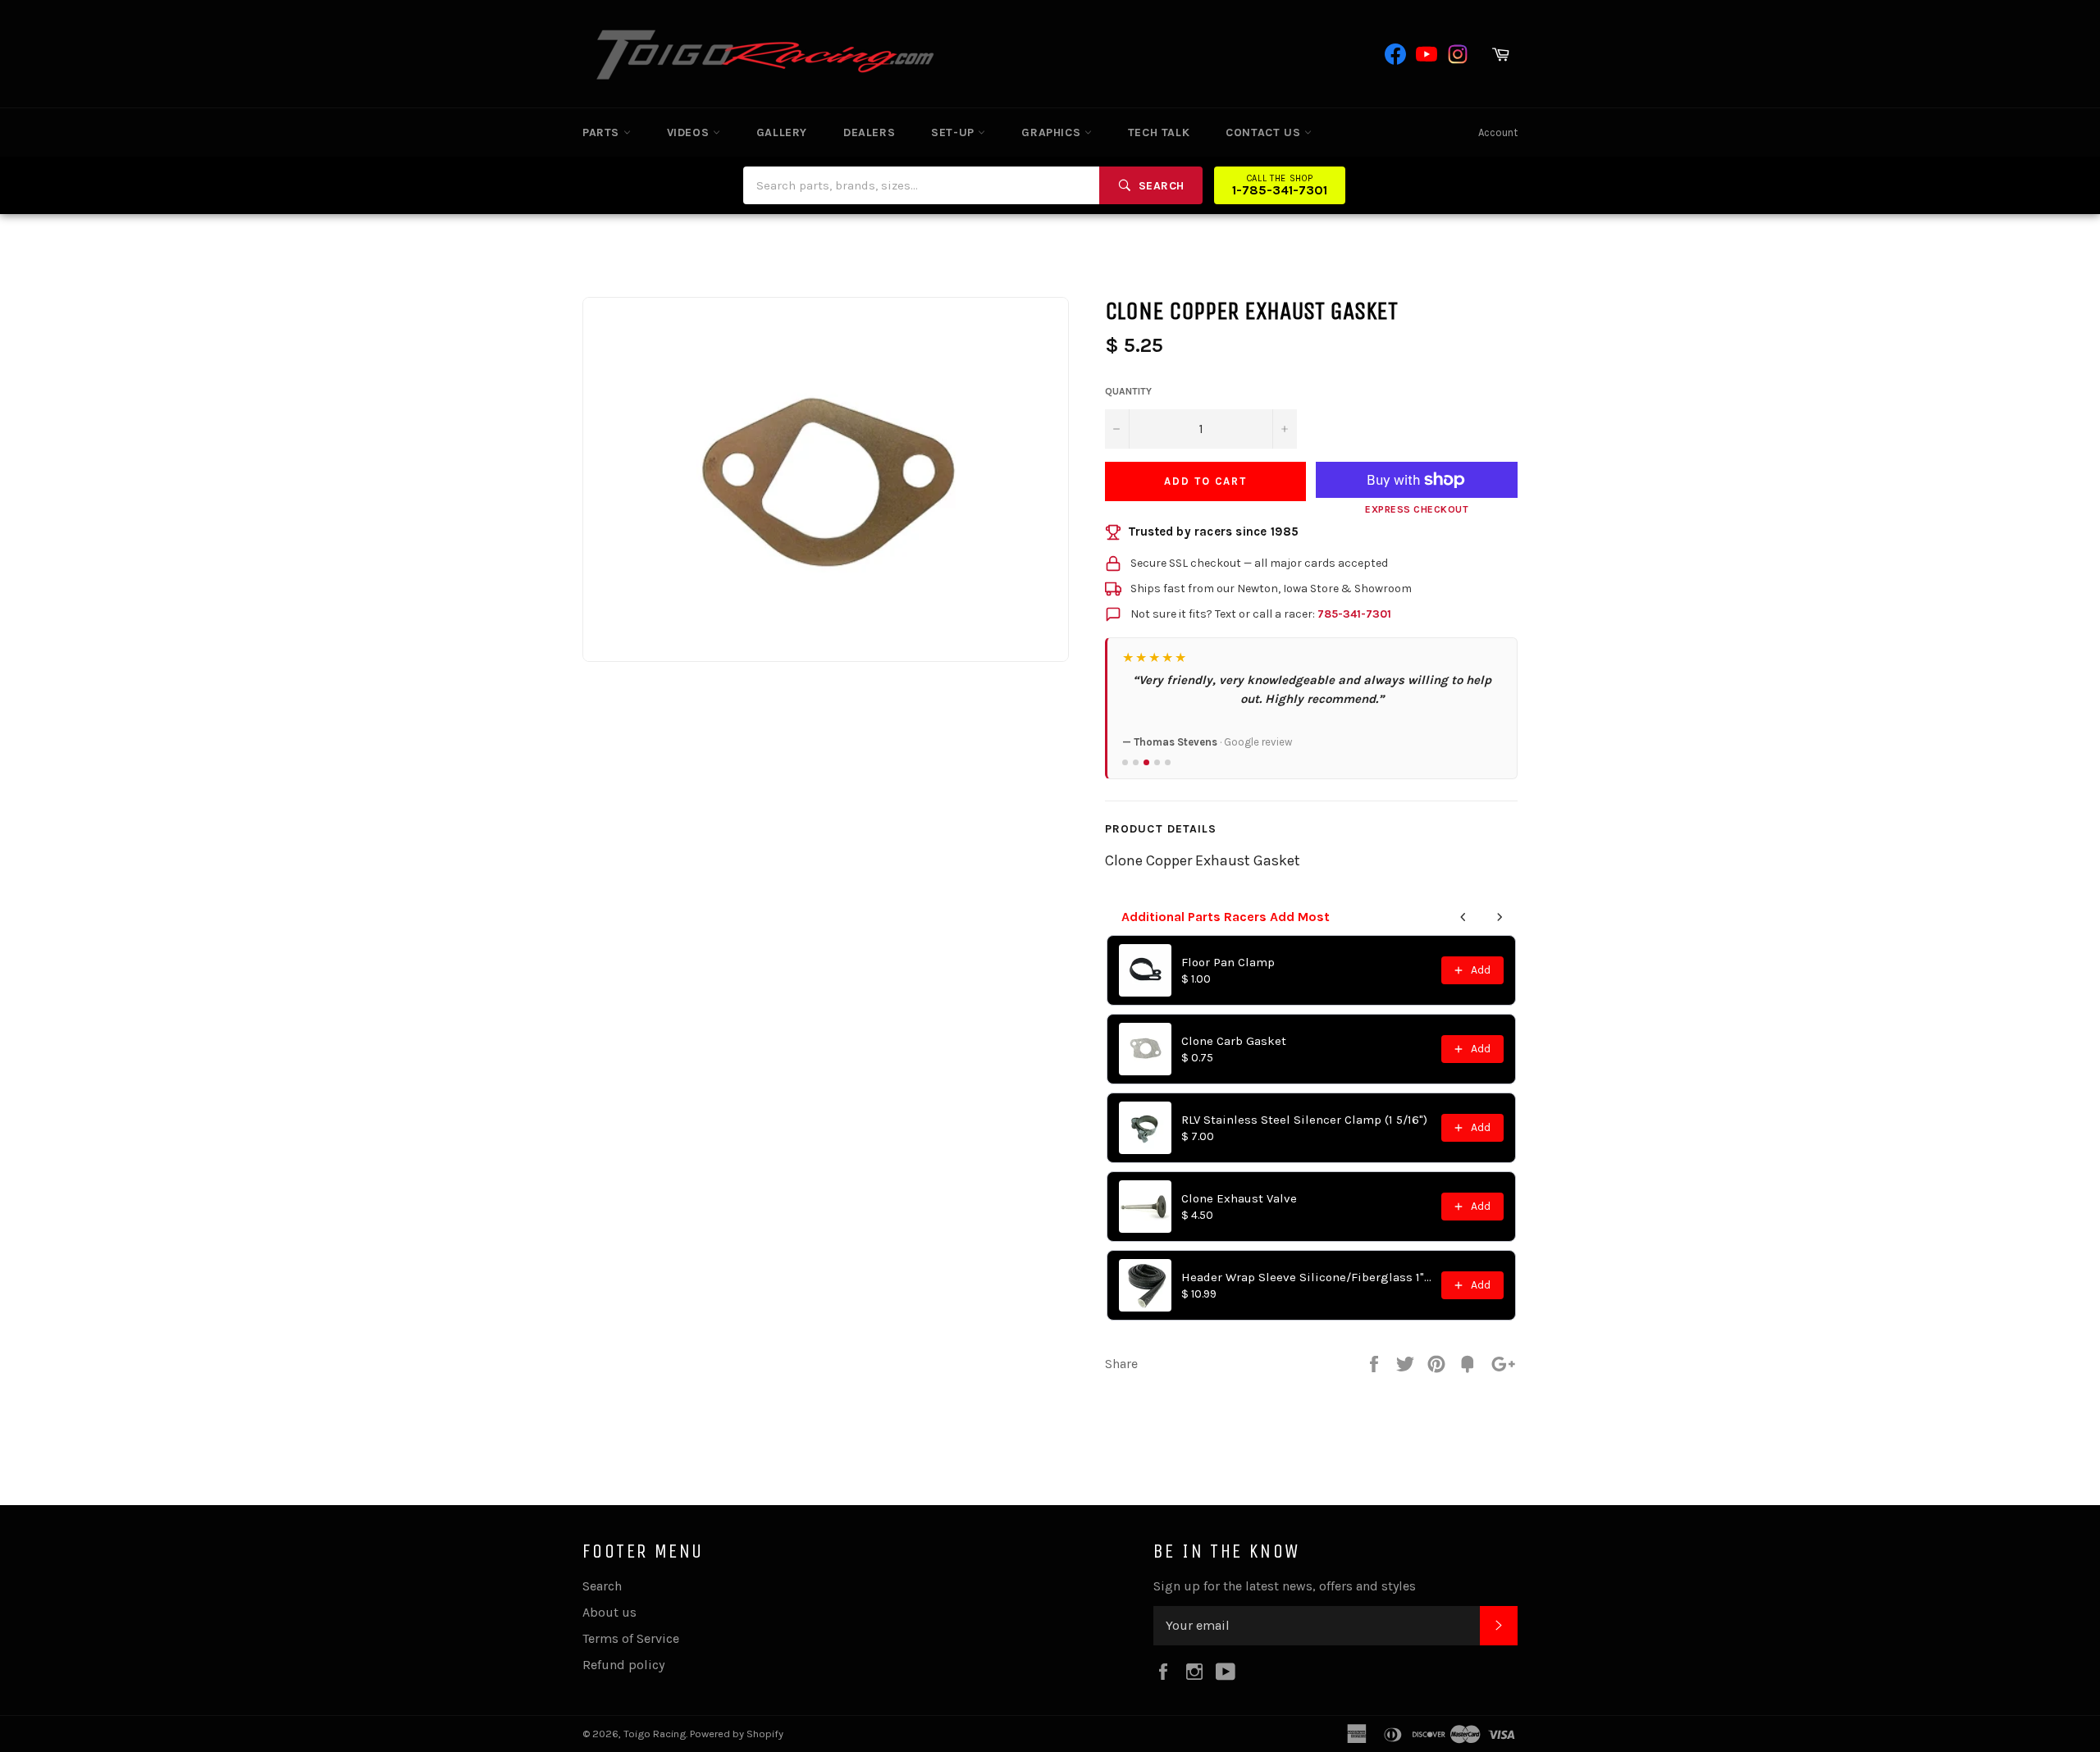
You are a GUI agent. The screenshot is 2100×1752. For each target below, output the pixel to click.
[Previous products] (1463, 917)
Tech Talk (1159, 132)
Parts (603, 132)
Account (1498, 132)
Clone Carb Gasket (1234, 1041)
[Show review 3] (1146, 762)
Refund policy (623, 1665)
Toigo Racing (655, 1734)
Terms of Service (631, 1638)
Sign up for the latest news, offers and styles (1285, 1586)
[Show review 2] (1136, 762)
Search (602, 1586)
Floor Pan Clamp (1228, 962)
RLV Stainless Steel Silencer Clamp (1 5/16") (1304, 1120)
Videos (690, 132)
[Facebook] (1395, 54)
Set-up (954, 132)
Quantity (1128, 391)
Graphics (1052, 132)
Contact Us (1265, 132)
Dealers (869, 132)
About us (609, 1612)
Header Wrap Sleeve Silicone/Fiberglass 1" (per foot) (1306, 1277)
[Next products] (1500, 917)
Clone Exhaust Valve (1239, 1198)
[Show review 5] (1168, 762)
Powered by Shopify (737, 1734)
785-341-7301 (1354, 614)
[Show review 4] (1157, 762)
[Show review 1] (1125, 762)
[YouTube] (1427, 54)
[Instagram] (1458, 54)
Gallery (782, 132)
